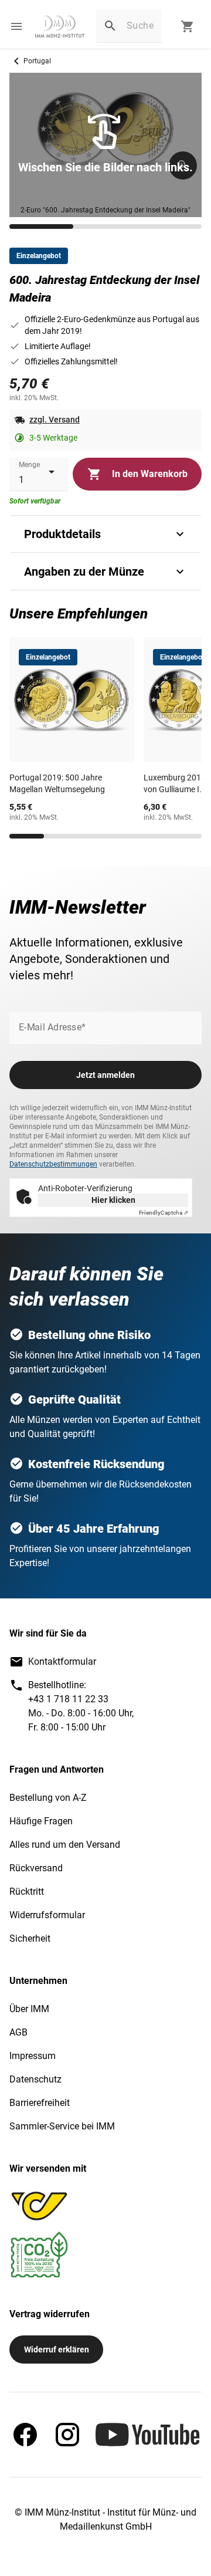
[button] (16, 26)
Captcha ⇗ (164, 1213)
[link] (60, 26)
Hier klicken (113, 1200)
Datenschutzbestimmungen (53, 1164)
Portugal (37, 61)
